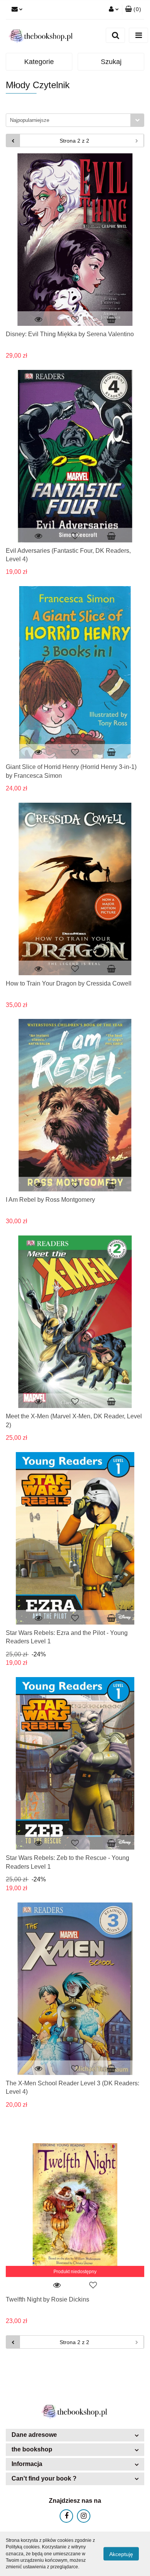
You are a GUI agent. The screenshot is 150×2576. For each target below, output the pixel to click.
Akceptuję (121, 2554)
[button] (133, 10)
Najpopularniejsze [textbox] (30, 120)
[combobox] (75, 120)
